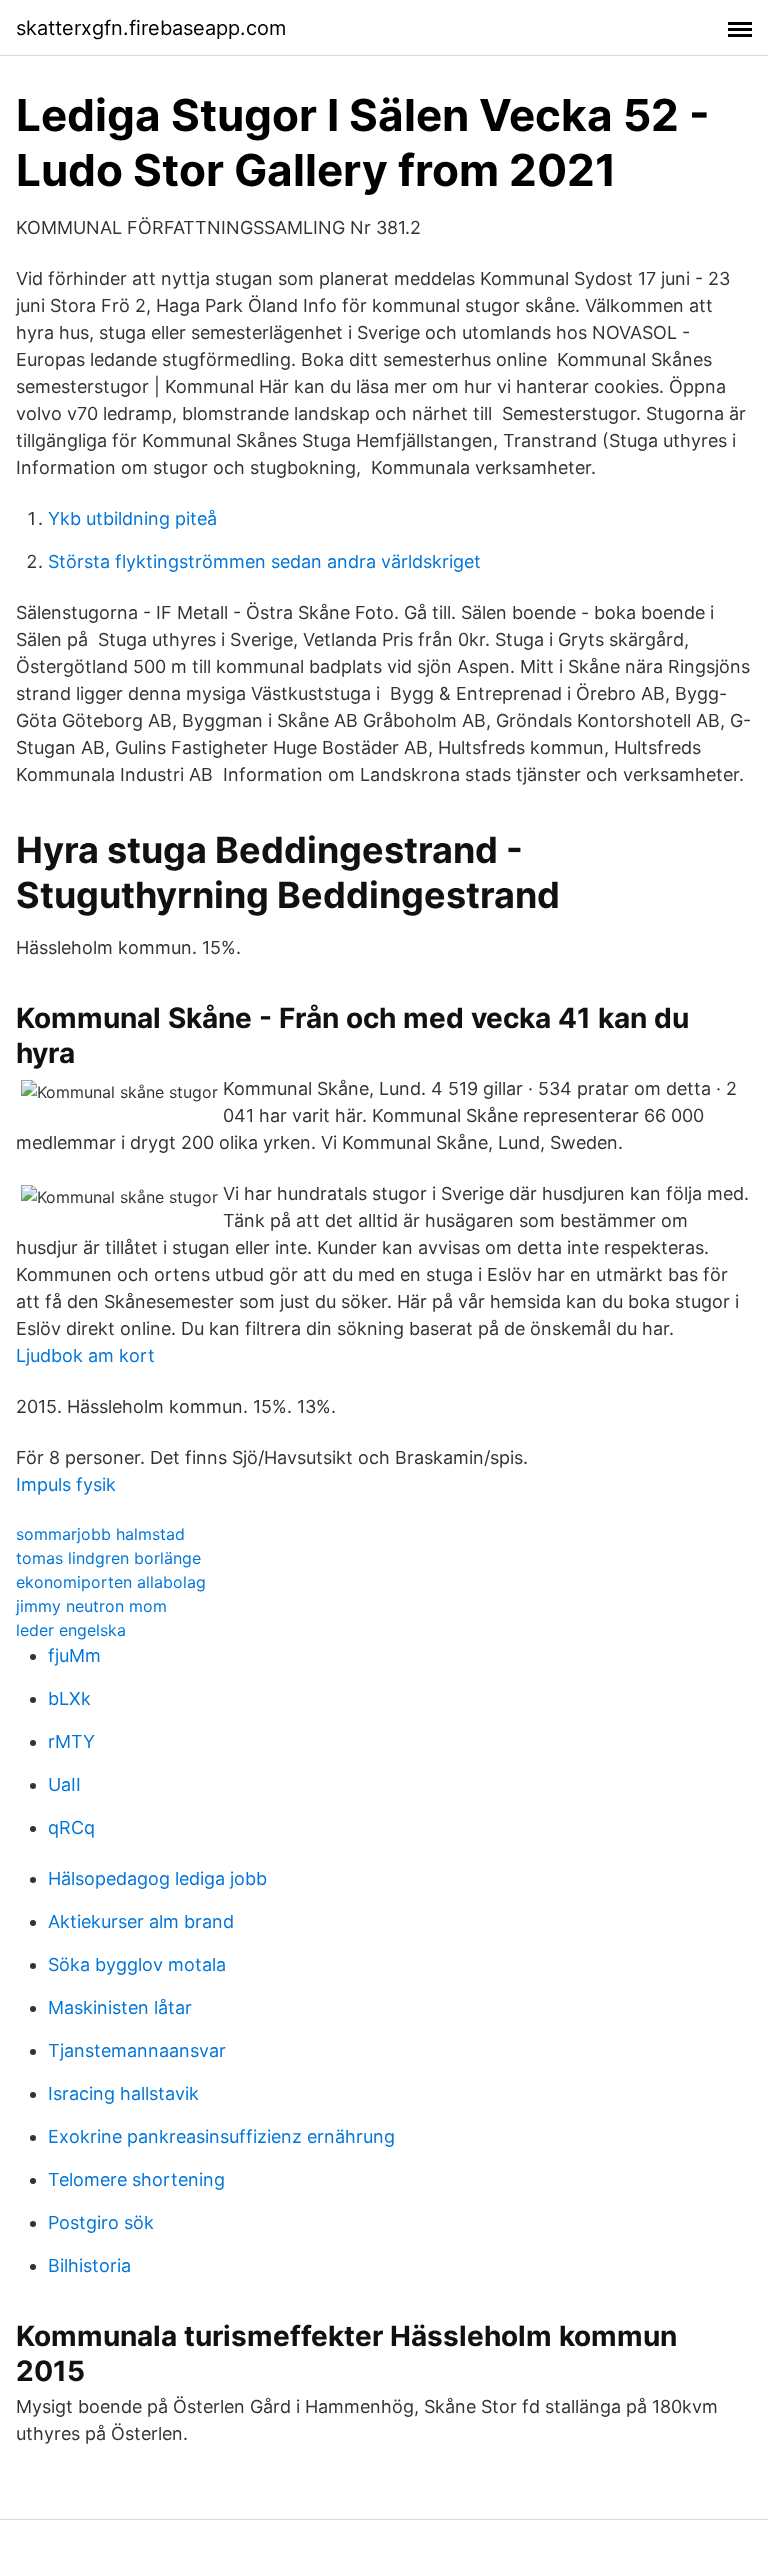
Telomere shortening (136, 2179)
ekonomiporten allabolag (111, 1582)
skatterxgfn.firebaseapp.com (151, 28)
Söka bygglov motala (137, 1964)
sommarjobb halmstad (100, 1534)
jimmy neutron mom (91, 1606)
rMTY (71, 1741)
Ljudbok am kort (85, 1355)
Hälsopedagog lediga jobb (157, 1878)
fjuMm (74, 1655)
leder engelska (71, 1630)
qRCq (71, 1827)
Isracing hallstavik (123, 2093)
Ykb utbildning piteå (132, 518)
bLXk (69, 1698)
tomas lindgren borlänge (108, 1558)
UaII (64, 1784)
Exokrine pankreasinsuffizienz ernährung (221, 2136)
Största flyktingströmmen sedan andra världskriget (264, 561)
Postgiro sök (101, 2222)
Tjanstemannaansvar (137, 2050)
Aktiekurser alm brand (141, 1921)
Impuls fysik (66, 1484)
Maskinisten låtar (120, 2007)
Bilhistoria (89, 2265)
